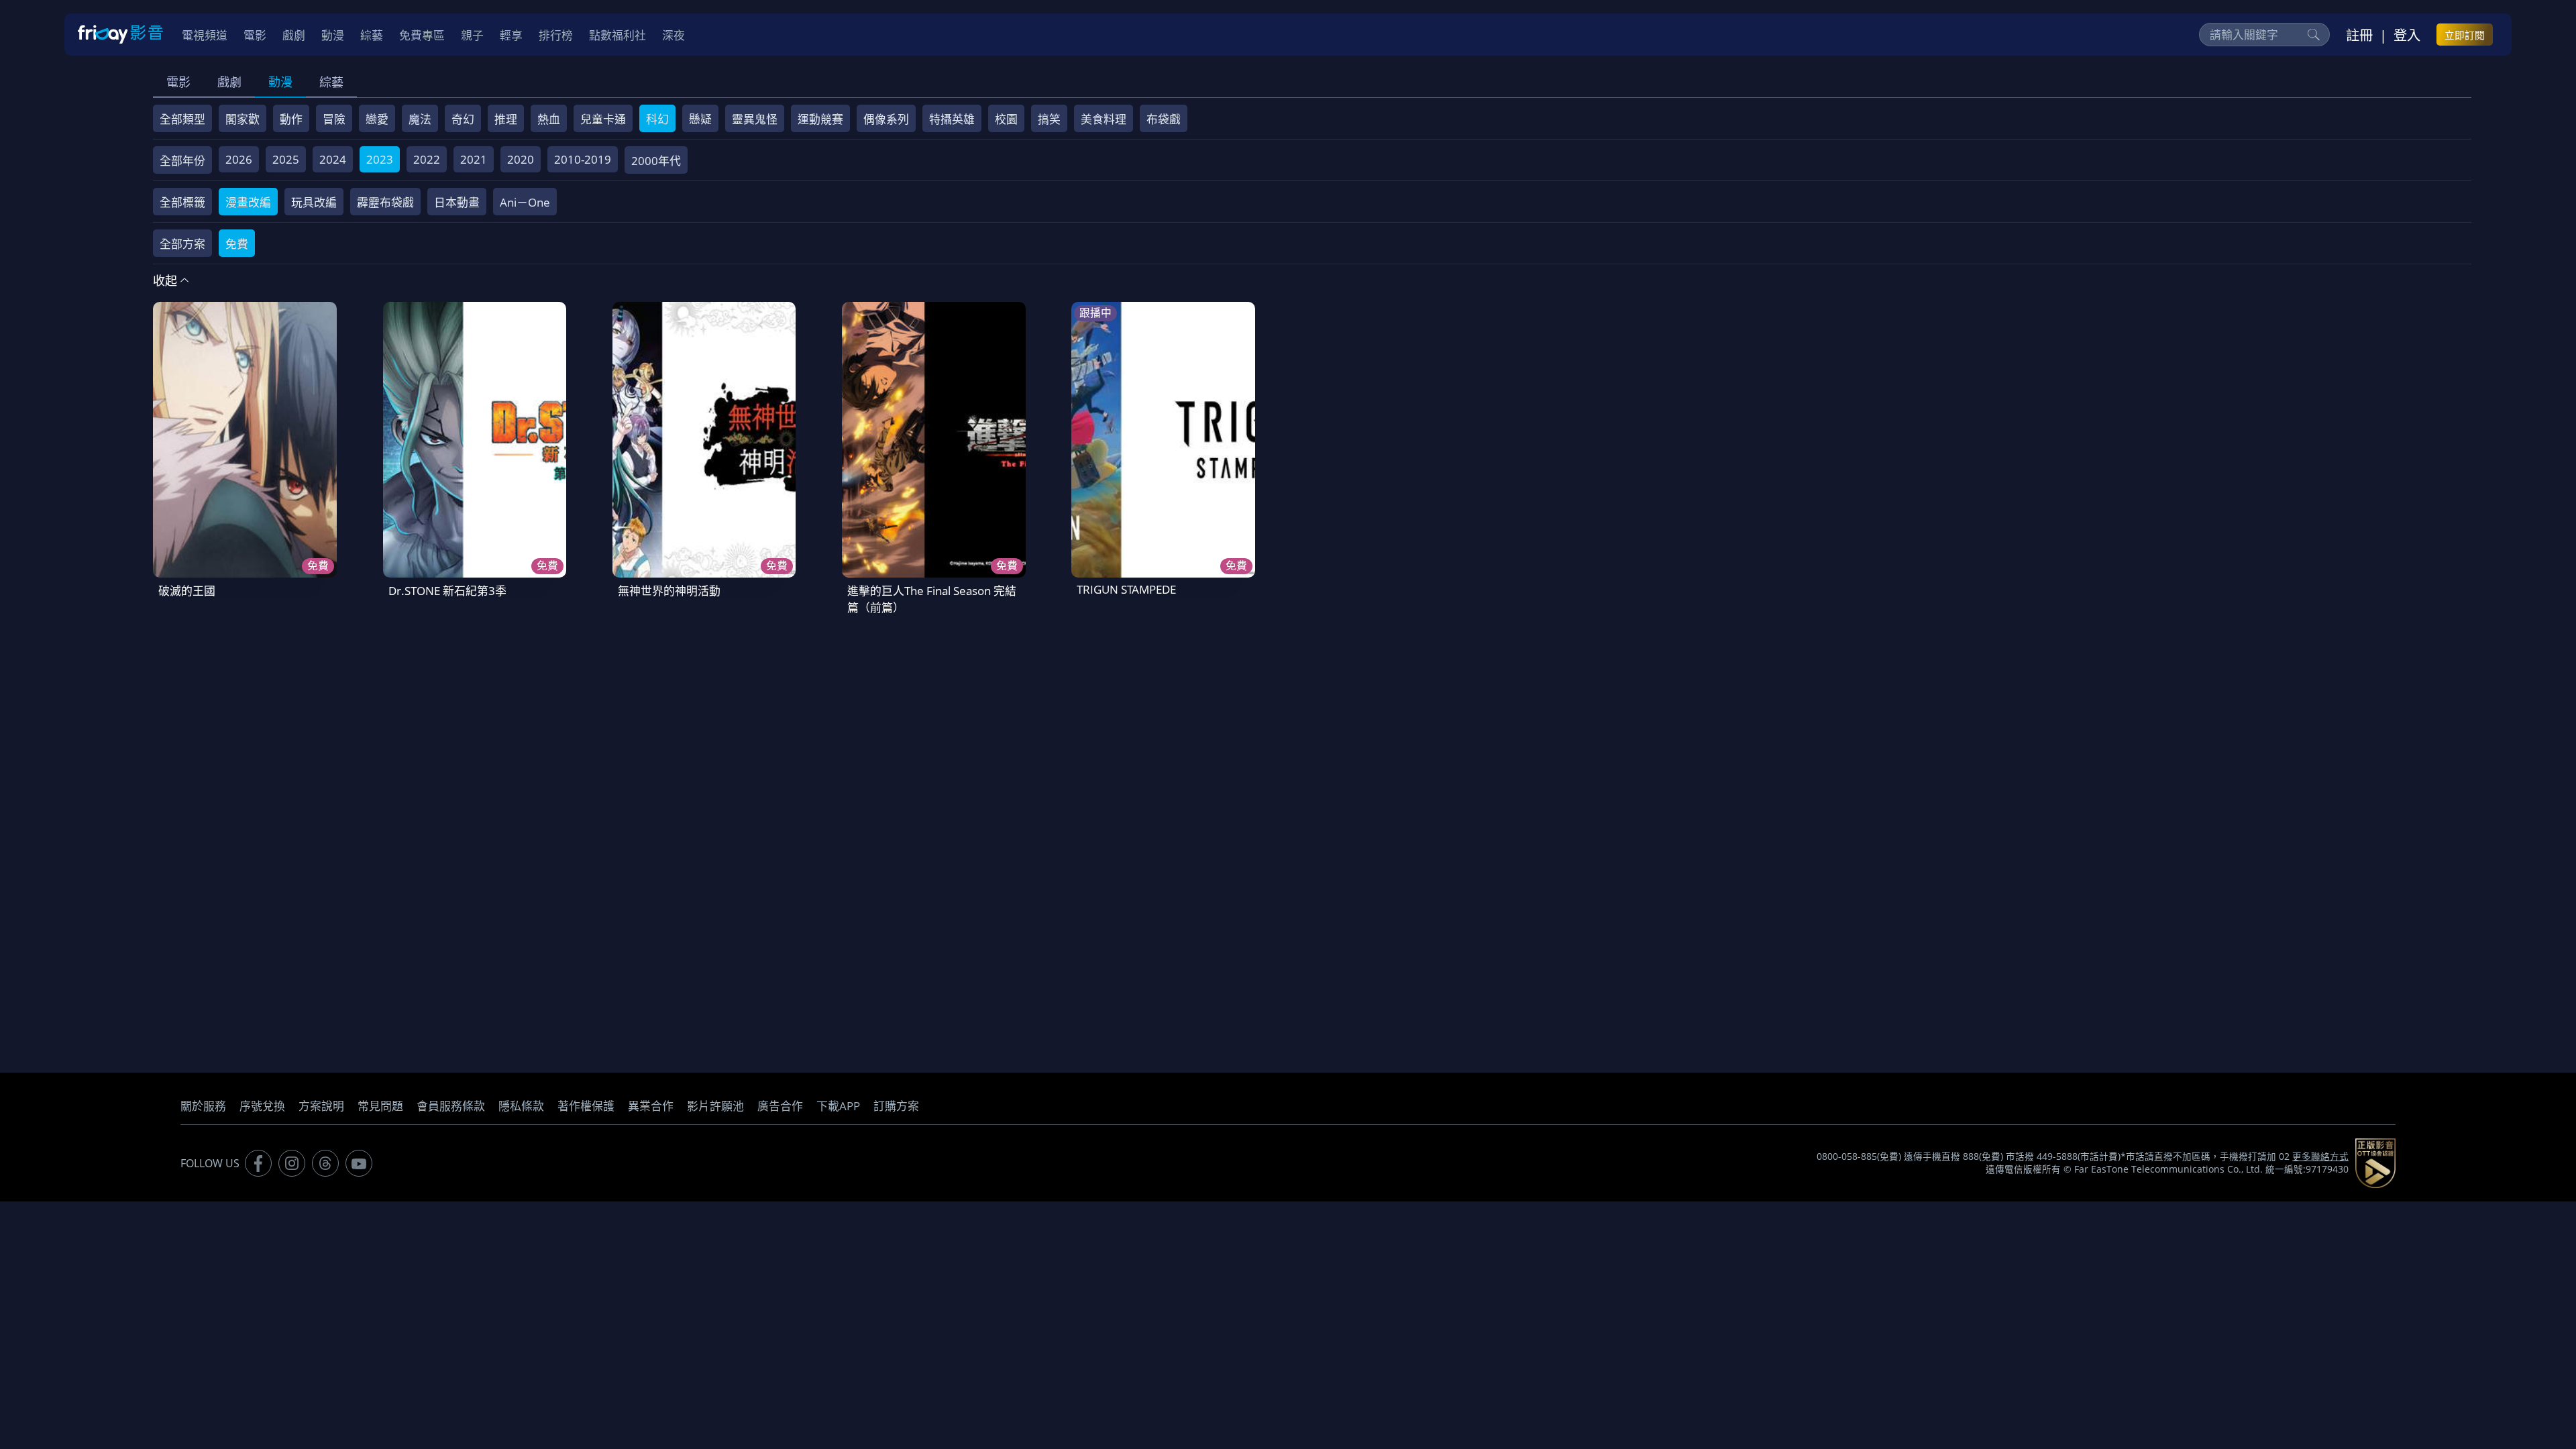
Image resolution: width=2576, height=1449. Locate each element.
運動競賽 (820, 119)
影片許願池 (715, 1106)
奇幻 (463, 119)
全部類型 (182, 119)
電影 (178, 82)
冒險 (334, 119)
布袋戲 (1164, 119)
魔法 (420, 119)
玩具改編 (314, 202)
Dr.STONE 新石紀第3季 (447, 591)
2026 (239, 159)
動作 (291, 119)
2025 (286, 159)
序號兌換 (262, 1106)
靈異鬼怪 (755, 119)
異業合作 (651, 1106)
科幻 (657, 119)
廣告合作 (780, 1106)
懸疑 (700, 119)
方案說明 (321, 1106)
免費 (237, 244)
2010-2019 (583, 159)
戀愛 (377, 119)
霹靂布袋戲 (385, 202)
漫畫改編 (248, 202)
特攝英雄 (952, 119)
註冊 (2359, 35)
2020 (521, 159)
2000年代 (656, 161)
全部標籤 (182, 202)
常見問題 (380, 1106)
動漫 (280, 82)
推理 (506, 119)
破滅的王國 (187, 591)
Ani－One (525, 202)
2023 (380, 159)
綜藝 (331, 82)
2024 (333, 159)
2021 (474, 159)
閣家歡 (243, 119)
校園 (1006, 119)
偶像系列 (886, 119)
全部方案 (182, 244)
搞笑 (1049, 119)
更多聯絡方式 (2320, 1157)
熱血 (549, 119)
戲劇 (229, 82)
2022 (427, 159)
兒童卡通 (603, 119)
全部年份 (182, 161)
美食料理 (1104, 119)
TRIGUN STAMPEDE (1126, 589)
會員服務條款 (451, 1106)
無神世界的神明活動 (669, 591)
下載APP (838, 1106)
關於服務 (203, 1106)
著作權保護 (586, 1106)
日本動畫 (457, 202)
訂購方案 (896, 1106)
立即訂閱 (2465, 35)
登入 (2407, 35)
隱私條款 (521, 1106)
